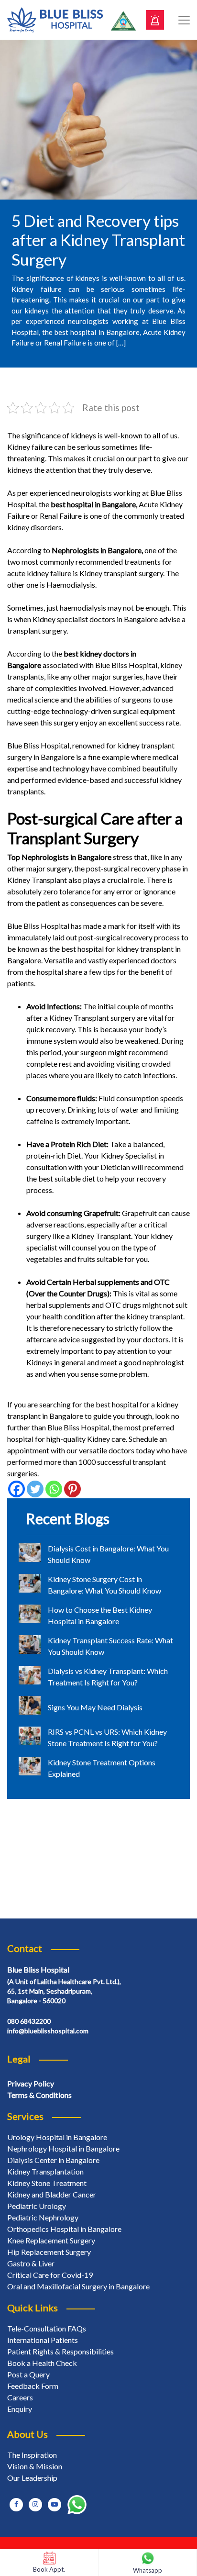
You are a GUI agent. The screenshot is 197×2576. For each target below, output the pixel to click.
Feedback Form (33, 2386)
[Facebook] (16, 1489)
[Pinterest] (72, 1489)
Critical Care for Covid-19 (50, 2275)
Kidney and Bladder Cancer (52, 2194)
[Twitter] (35, 1489)
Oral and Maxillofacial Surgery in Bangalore (78, 2286)
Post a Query (28, 2374)
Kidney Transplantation (45, 2171)
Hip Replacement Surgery (49, 2252)
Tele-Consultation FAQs (47, 2328)
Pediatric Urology (37, 2206)
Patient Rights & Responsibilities (60, 2351)
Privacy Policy (31, 2083)
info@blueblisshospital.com (48, 2031)
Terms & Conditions (39, 2095)
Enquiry (20, 2409)
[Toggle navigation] (184, 20)
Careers (20, 2397)
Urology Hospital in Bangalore (57, 2137)
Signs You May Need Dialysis (95, 1707)
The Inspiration (32, 2455)
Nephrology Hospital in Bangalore (63, 2148)
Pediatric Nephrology (43, 2217)
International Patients (43, 2340)
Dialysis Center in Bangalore (53, 2160)
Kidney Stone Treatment (47, 2183)
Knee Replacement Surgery (51, 2240)
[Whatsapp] (54, 1489)
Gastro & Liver (31, 2263)
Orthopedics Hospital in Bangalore (64, 2229)
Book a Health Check (42, 2363)
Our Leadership (32, 2478)
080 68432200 (29, 2021)
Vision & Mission (35, 2466)
